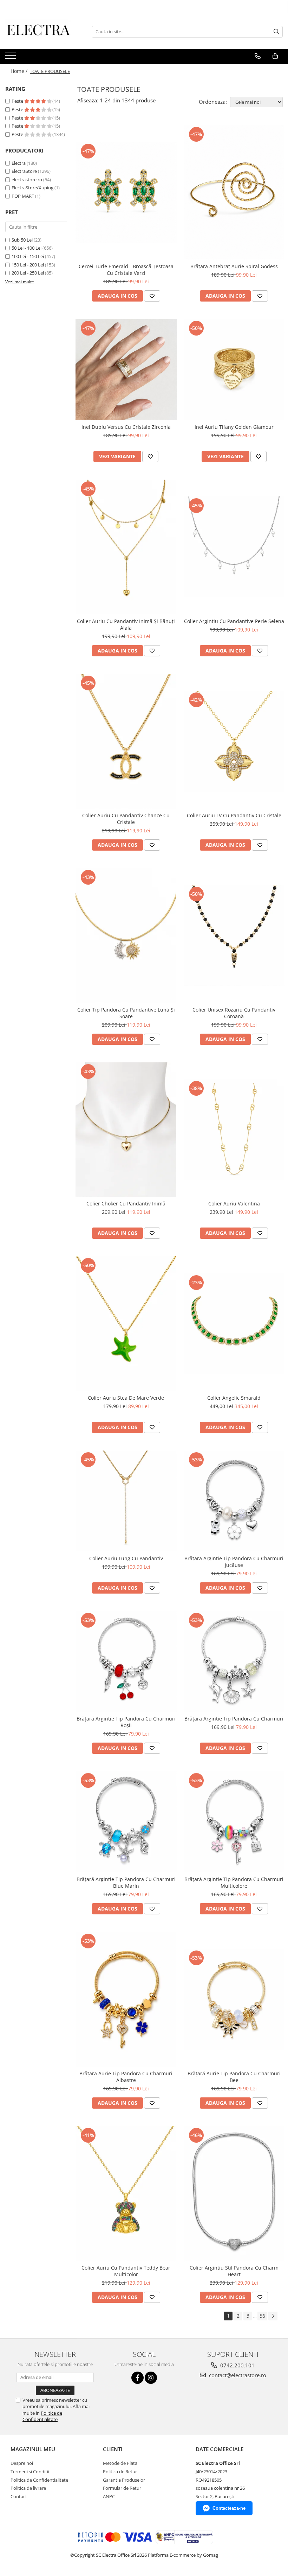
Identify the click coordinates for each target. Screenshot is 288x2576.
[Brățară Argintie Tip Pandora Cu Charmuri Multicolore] (234, 1822)
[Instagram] (151, 2378)
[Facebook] (138, 2378)
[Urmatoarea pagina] (273, 2316)
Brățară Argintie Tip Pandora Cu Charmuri (234, 1719)
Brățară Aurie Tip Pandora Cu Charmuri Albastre (126, 2077)
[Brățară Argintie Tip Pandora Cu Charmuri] (234, 1662)
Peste (18, 101)
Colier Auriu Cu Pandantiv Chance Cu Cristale (126, 819)
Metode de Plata (120, 2463)
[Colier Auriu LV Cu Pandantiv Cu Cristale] (234, 741)
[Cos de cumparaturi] (275, 56)
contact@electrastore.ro (237, 2375)
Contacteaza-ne (229, 2508)
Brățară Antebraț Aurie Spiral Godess (234, 266)
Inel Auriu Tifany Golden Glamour (234, 427)
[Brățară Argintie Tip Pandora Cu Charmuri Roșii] (126, 1662)
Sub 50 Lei (22, 240)
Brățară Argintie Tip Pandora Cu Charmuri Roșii (126, 1722)
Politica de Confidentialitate (42, 2416)
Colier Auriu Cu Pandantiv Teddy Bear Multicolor (126, 2271)
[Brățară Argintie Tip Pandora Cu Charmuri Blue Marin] (126, 1822)
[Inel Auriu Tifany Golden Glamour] (234, 370)
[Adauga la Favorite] (152, 296)
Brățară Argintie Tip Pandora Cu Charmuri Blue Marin (126, 1882)
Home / (20, 71)
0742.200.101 (237, 2365)
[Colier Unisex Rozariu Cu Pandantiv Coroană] (234, 935)
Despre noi (22, 2463)
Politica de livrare (28, 2488)
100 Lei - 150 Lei (28, 256)
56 (262, 2316)
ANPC (109, 2496)
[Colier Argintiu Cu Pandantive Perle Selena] (234, 547)
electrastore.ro (27, 180)
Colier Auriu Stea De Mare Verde (126, 1398)
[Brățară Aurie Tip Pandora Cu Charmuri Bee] (234, 1999)
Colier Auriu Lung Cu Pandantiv (126, 1558)
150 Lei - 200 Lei (28, 265)
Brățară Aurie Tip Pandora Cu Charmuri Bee (234, 2077)
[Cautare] (276, 32)
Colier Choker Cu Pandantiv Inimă (126, 1204)
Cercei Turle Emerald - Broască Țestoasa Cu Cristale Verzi (126, 270)
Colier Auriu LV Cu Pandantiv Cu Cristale (234, 815)
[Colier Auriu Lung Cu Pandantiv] (126, 1501)
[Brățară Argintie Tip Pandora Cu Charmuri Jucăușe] (234, 1501)
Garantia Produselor (124, 2480)
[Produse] (11, 58)
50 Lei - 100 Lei (27, 248)
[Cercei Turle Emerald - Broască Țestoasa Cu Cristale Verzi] (126, 192)
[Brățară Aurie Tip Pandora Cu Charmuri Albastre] (126, 1999)
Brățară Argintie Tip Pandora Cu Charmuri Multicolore (234, 1882)
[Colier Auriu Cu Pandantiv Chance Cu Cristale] (126, 741)
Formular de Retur (122, 2488)
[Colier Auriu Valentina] (234, 1130)
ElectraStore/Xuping (32, 188)
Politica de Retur (120, 2472)
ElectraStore (24, 171)
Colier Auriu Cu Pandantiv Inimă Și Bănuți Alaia (126, 624)
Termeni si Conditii (30, 2472)
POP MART (23, 196)
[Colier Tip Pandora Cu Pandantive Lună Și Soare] (126, 935)
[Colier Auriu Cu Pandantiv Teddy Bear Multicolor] (126, 2193)
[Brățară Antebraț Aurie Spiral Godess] (234, 192)
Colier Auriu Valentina (234, 1204)
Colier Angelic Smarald (234, 1398)
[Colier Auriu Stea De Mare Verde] (126, 1324)
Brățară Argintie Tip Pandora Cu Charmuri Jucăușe (234, 1562)
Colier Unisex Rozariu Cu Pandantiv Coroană (234, 1013)
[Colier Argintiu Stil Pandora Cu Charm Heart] (234, 2193)
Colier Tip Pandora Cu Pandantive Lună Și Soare (126, 1013)
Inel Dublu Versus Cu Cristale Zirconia (126, 427)
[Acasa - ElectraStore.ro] (40, 32)
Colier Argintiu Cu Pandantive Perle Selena (234, 621)
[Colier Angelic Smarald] (234, 1324)
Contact (19, 2496)
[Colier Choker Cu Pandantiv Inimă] (126, 1130)
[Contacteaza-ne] (258, 56)
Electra (19, 163)
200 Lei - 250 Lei (28, 273)
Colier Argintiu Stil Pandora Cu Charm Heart (234, 2271)
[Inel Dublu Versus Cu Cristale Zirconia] (126, 370)
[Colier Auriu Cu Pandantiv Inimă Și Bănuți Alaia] (126, 547)
